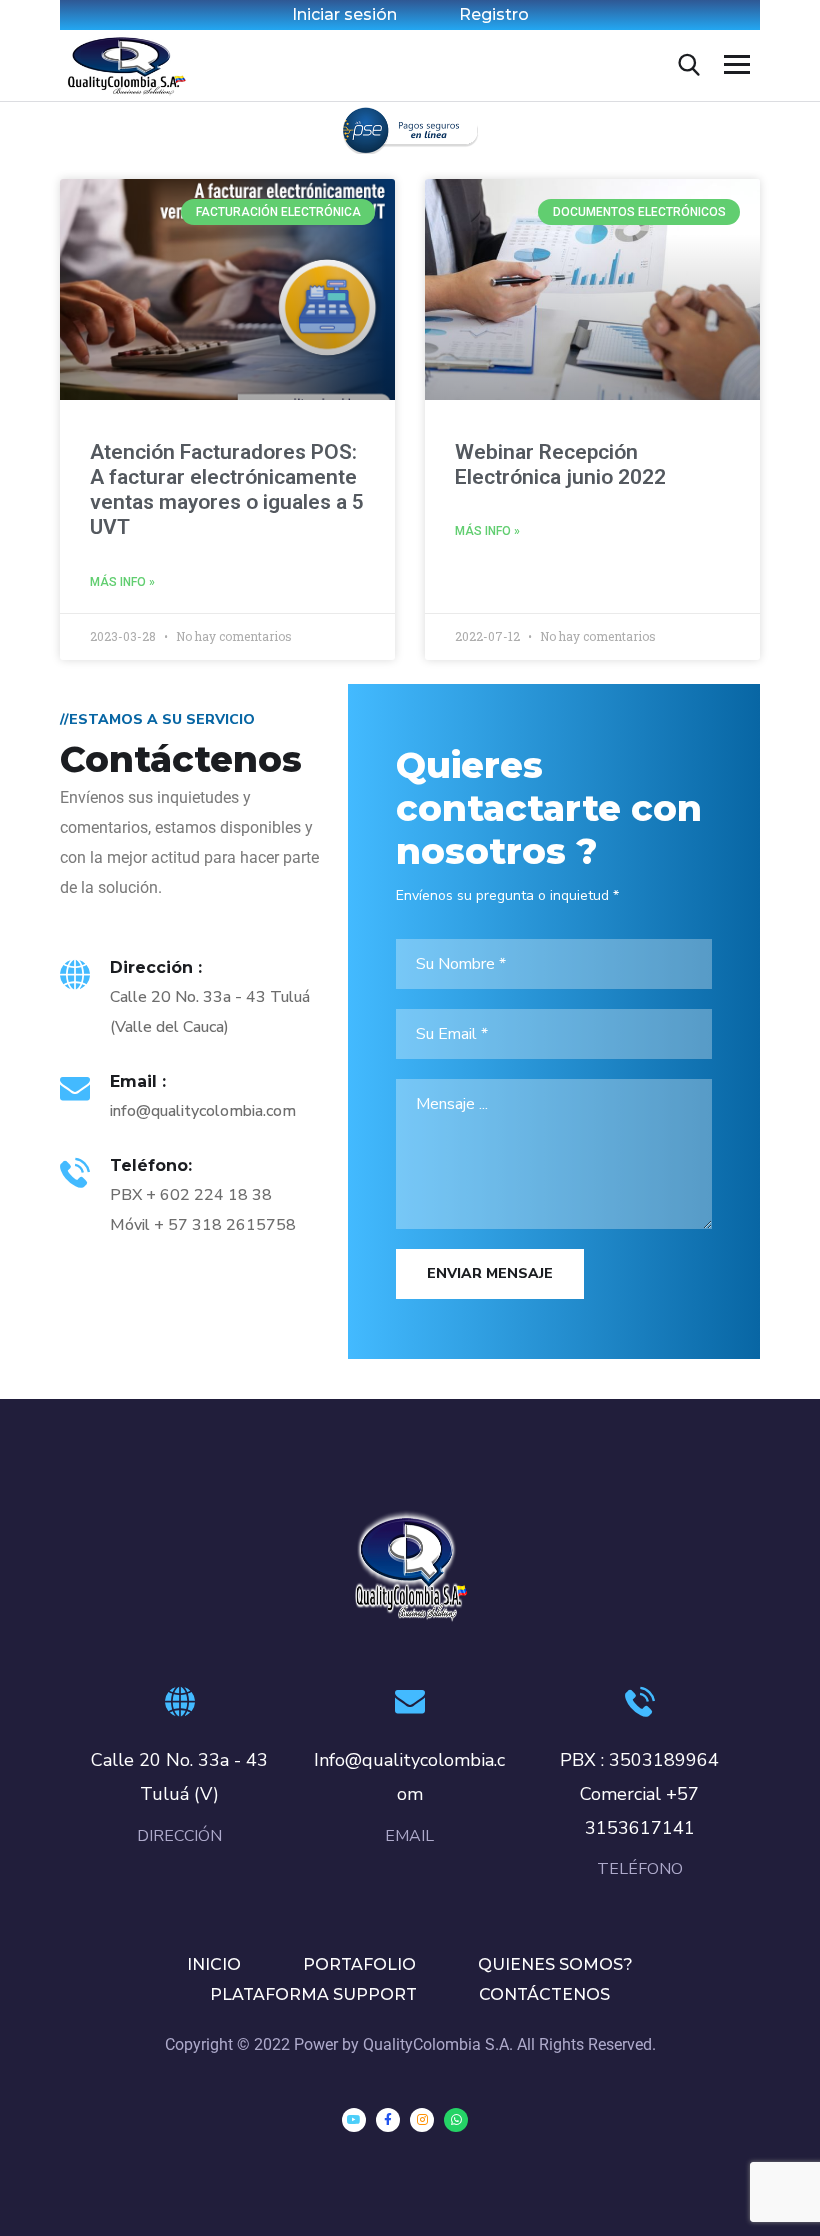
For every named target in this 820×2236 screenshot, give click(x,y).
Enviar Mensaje (490, 1273)
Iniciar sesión (344, 14)
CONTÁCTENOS (544, 1994)
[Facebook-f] (388, 2120)
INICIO (214, 1964)
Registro (494, 14)
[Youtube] (354, 2120)
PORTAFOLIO (359, 1964)
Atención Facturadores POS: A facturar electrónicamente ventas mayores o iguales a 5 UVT (227, 490)
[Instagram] (422, 2120)
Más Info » (122, 582)
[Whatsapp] (456, 2120)
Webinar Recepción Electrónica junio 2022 (560, 464)
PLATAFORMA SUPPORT (313, 1994)
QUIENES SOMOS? (555, 1964)
